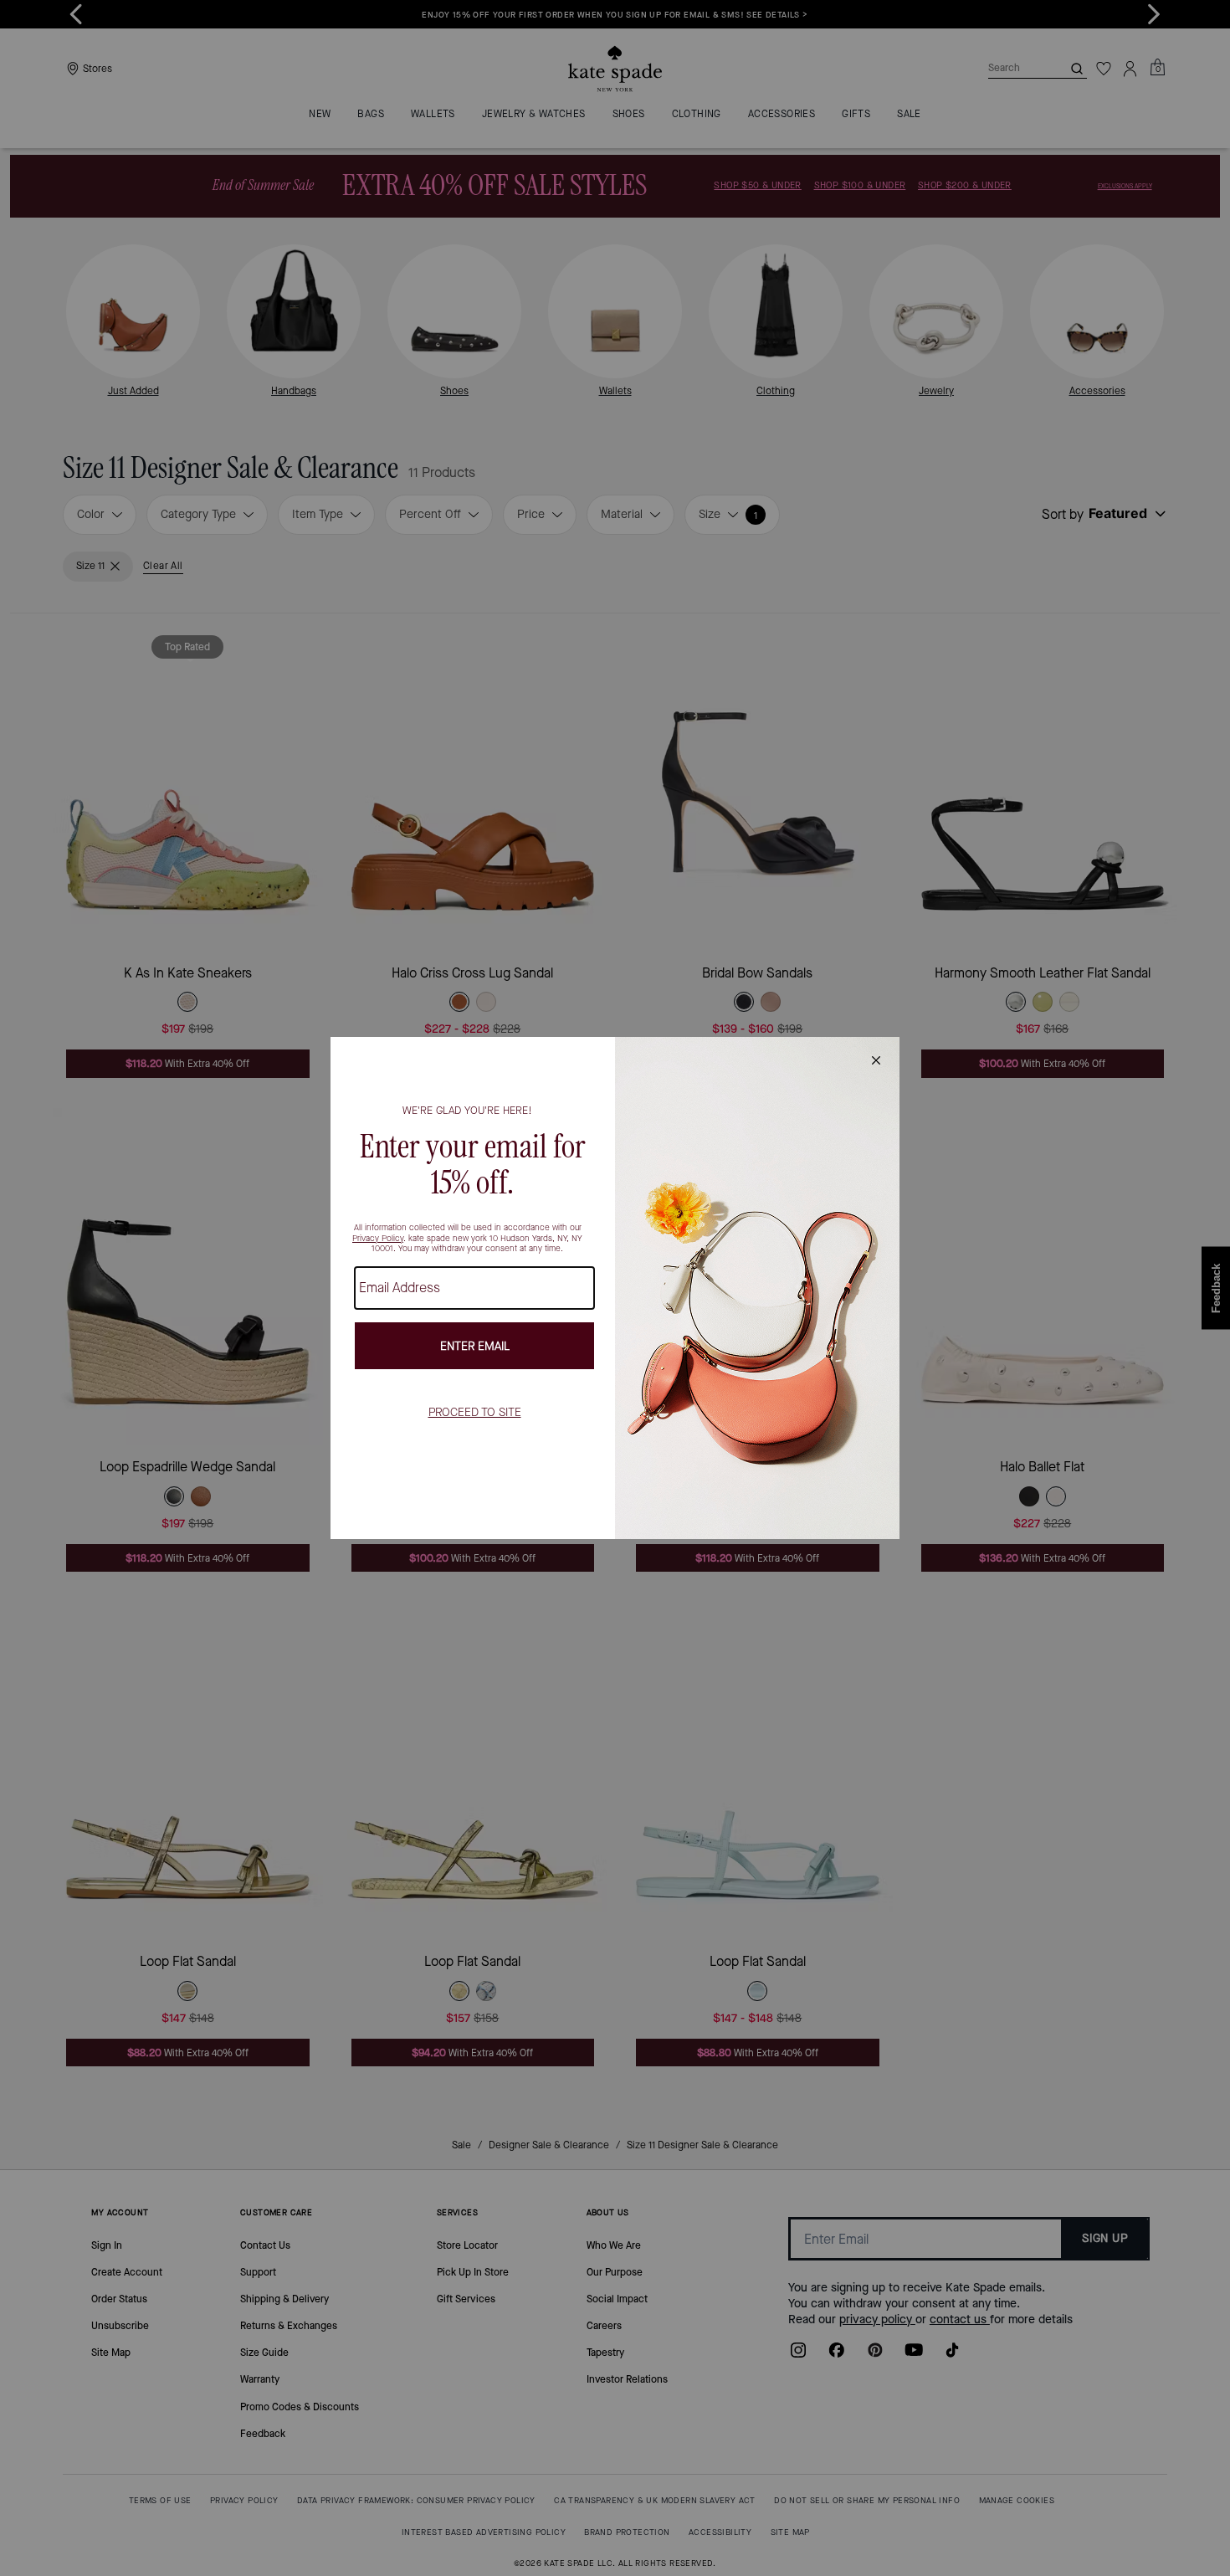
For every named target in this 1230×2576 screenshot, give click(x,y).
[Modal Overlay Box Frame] (615, 1288)
